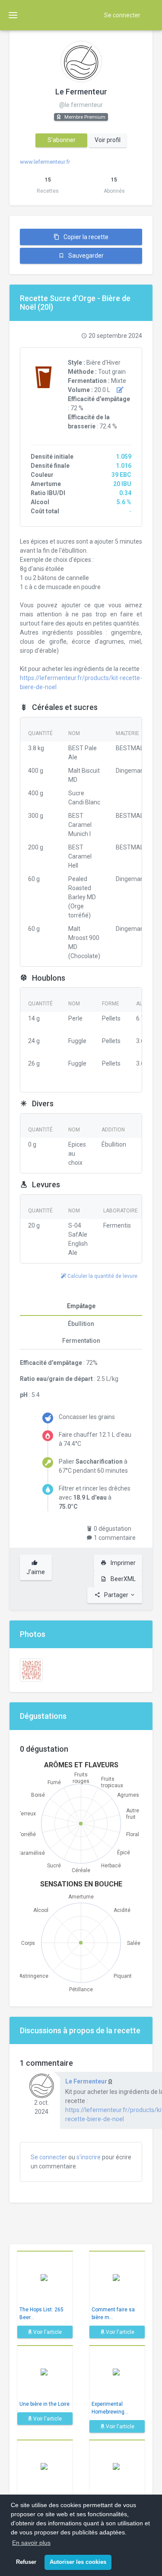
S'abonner (62, 140)
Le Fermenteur (81, 92)
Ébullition (81, 1324)
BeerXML (122, 1579)
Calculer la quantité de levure (102, 1276)
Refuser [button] (26, 2562)
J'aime (36, 1572)
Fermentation (81, 1341)
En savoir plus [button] (31, 2543)
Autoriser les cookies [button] (78, 2562)
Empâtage (81, 1306)
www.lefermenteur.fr (45, 162)
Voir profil (108, 140)
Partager (116, 1595)
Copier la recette (85, 237)
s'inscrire (89, 2157)
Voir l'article (47, 2332)
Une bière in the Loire (44, 2404)
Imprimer (122, 1563)
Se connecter (122, 15)
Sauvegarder (85, 256)
